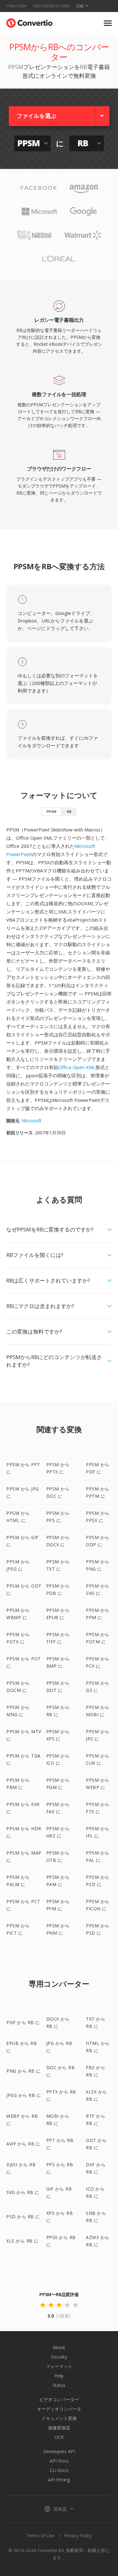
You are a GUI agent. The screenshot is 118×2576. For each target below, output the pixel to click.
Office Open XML (77, 1067)
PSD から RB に (23, 2217)
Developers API (59, 2451)
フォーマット (59, 2366)
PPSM (51, 811)
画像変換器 (59, 2428)
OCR (59, 2437)
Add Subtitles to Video (51, 6)
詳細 (80, 6)
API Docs (59, 2461)
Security (59, 2357)
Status (59, 2385)
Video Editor (17, 6)
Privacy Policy (78, 2535)
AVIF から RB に (23, 2144)
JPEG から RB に (24, 2095)
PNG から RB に (23, 2071)
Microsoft (32, 1121)
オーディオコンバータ (59, 2409)
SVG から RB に (23, 2192)
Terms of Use (40, 2535)
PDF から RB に (23, 2022)
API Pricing (59, 2480)
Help (59, 2376)
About (59, 2347)
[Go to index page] (29, 22)
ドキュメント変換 (59, 2418)
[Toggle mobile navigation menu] (108, 23)
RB (69, 811)
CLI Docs (59, 2470)
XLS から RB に (22, 2241)
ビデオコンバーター (59, 2399)
